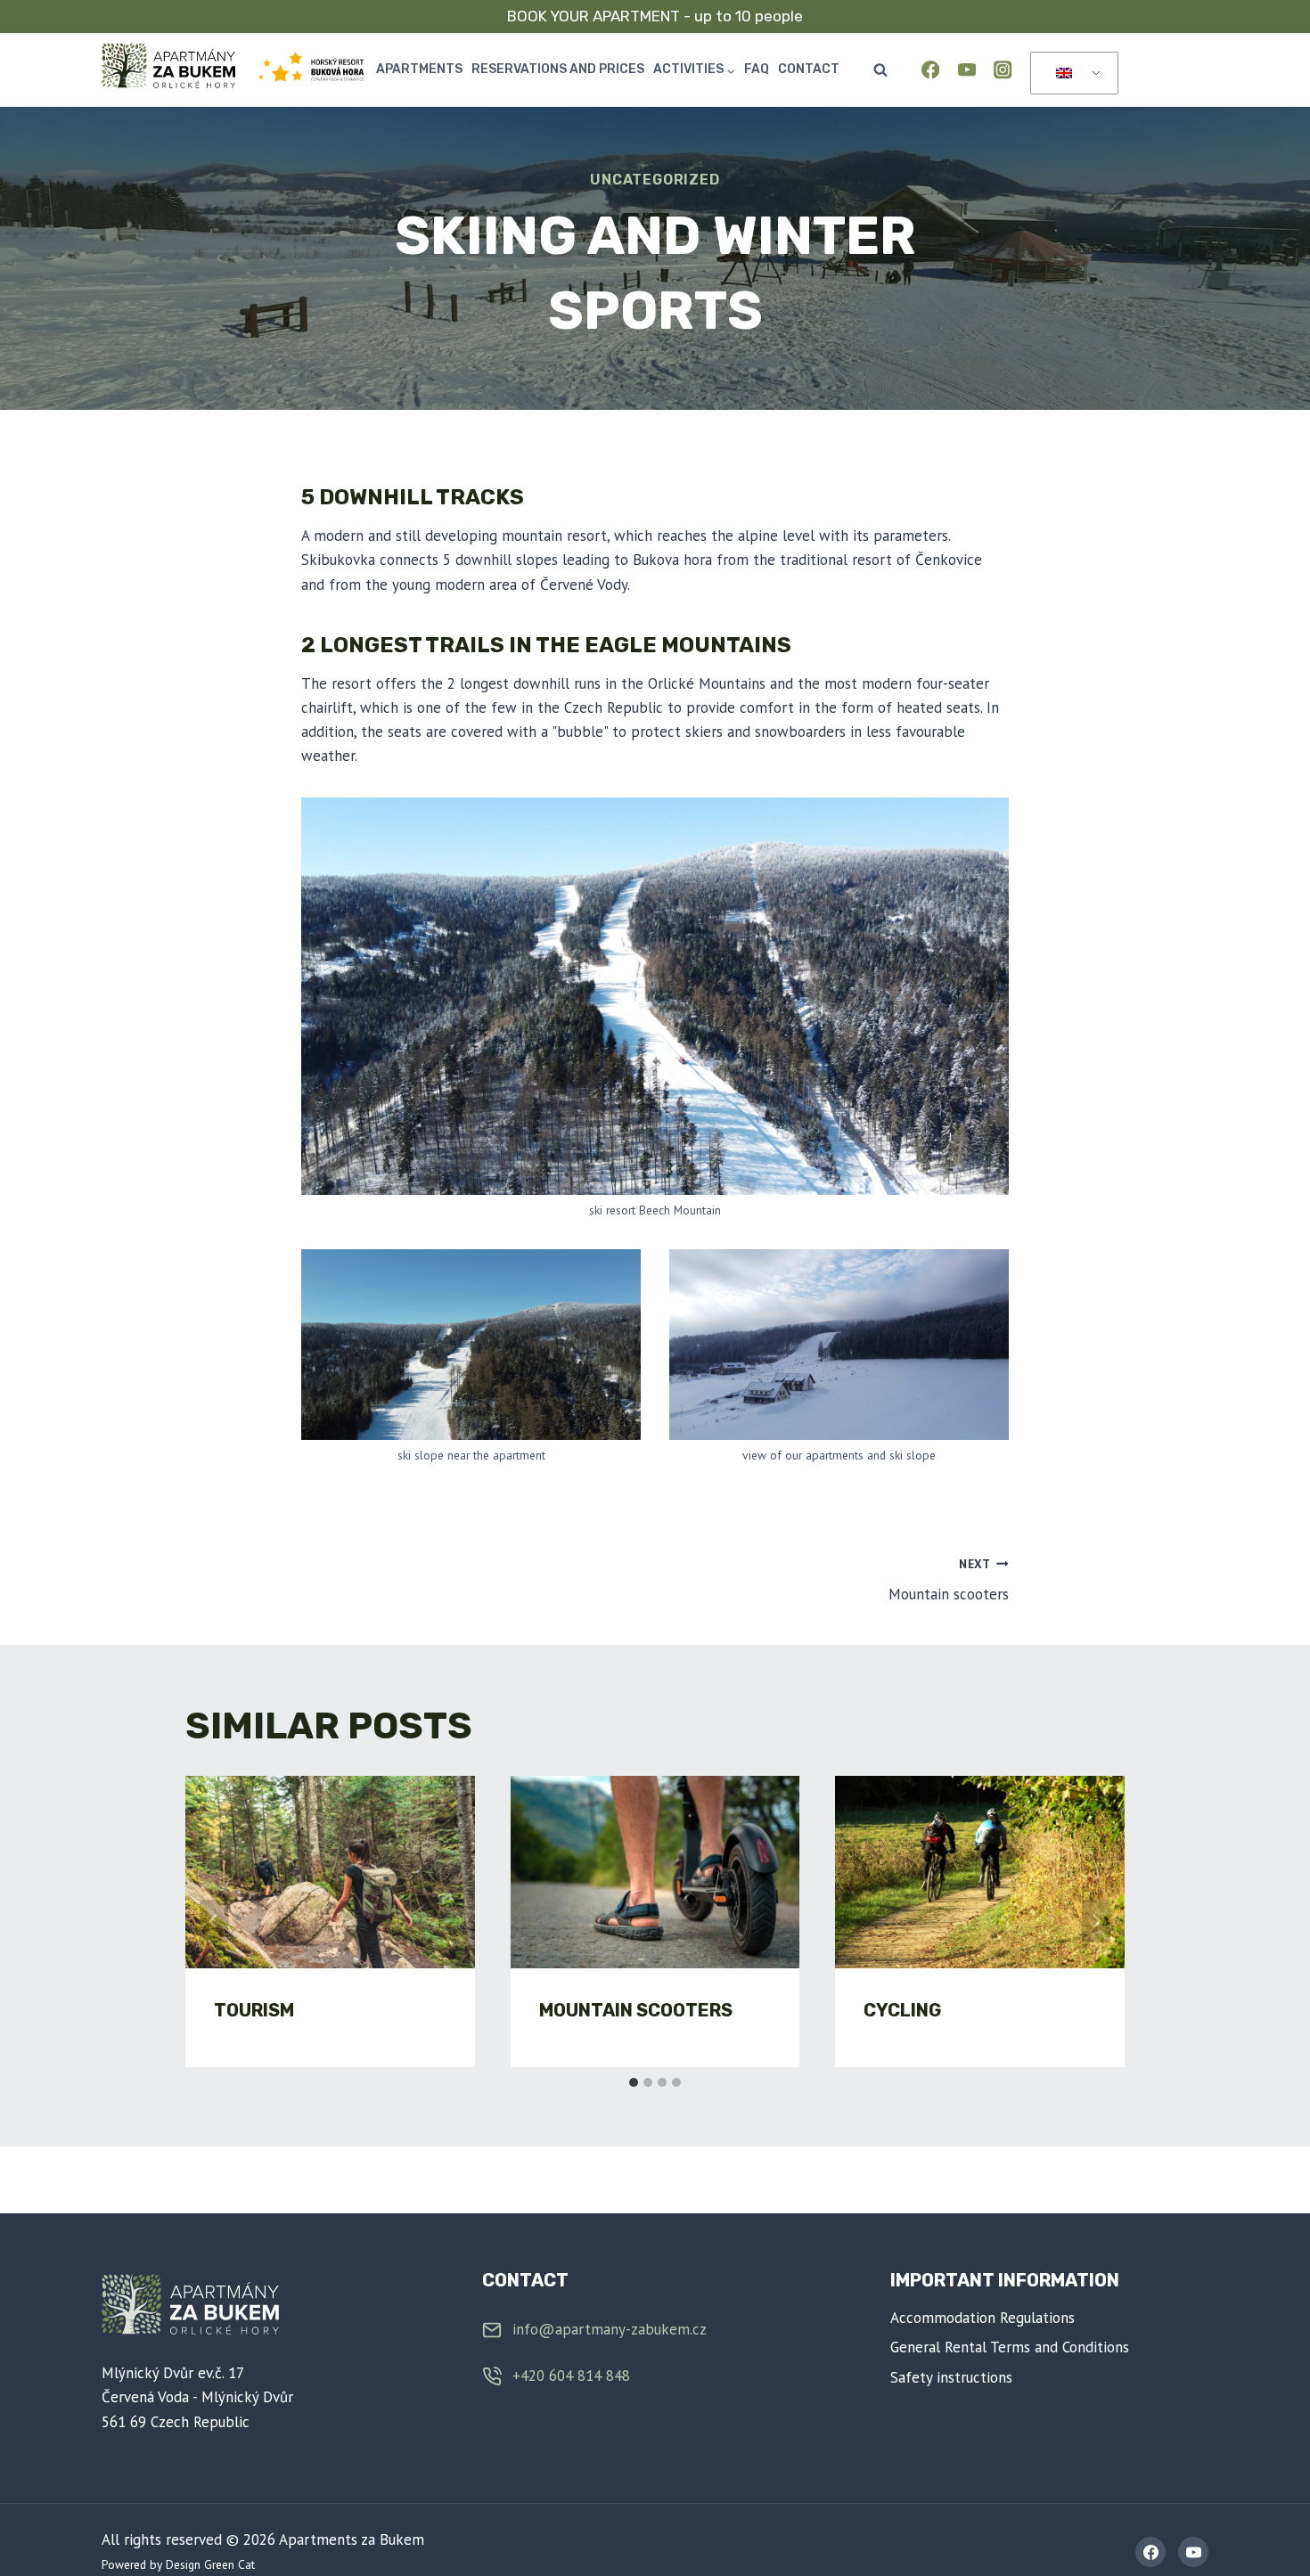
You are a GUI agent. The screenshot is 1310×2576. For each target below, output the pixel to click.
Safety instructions (951, 2377)
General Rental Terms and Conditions (1010, 2347)
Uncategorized (655, 180)
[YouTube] (966, 70)
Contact (809, 69)
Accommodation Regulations (982, 2318)
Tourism (254, 2010)
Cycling (902, 2010)
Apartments (419, 69)
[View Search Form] (880, 70)
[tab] (634, 2082)
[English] (1071, 74)
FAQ (757, 69)
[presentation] (330, 1872)
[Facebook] (931, 70)
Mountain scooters (949, 1580)
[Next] (1096, 1921)
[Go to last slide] (214, 1921)
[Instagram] (1003, 70)
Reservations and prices (558, 69)
